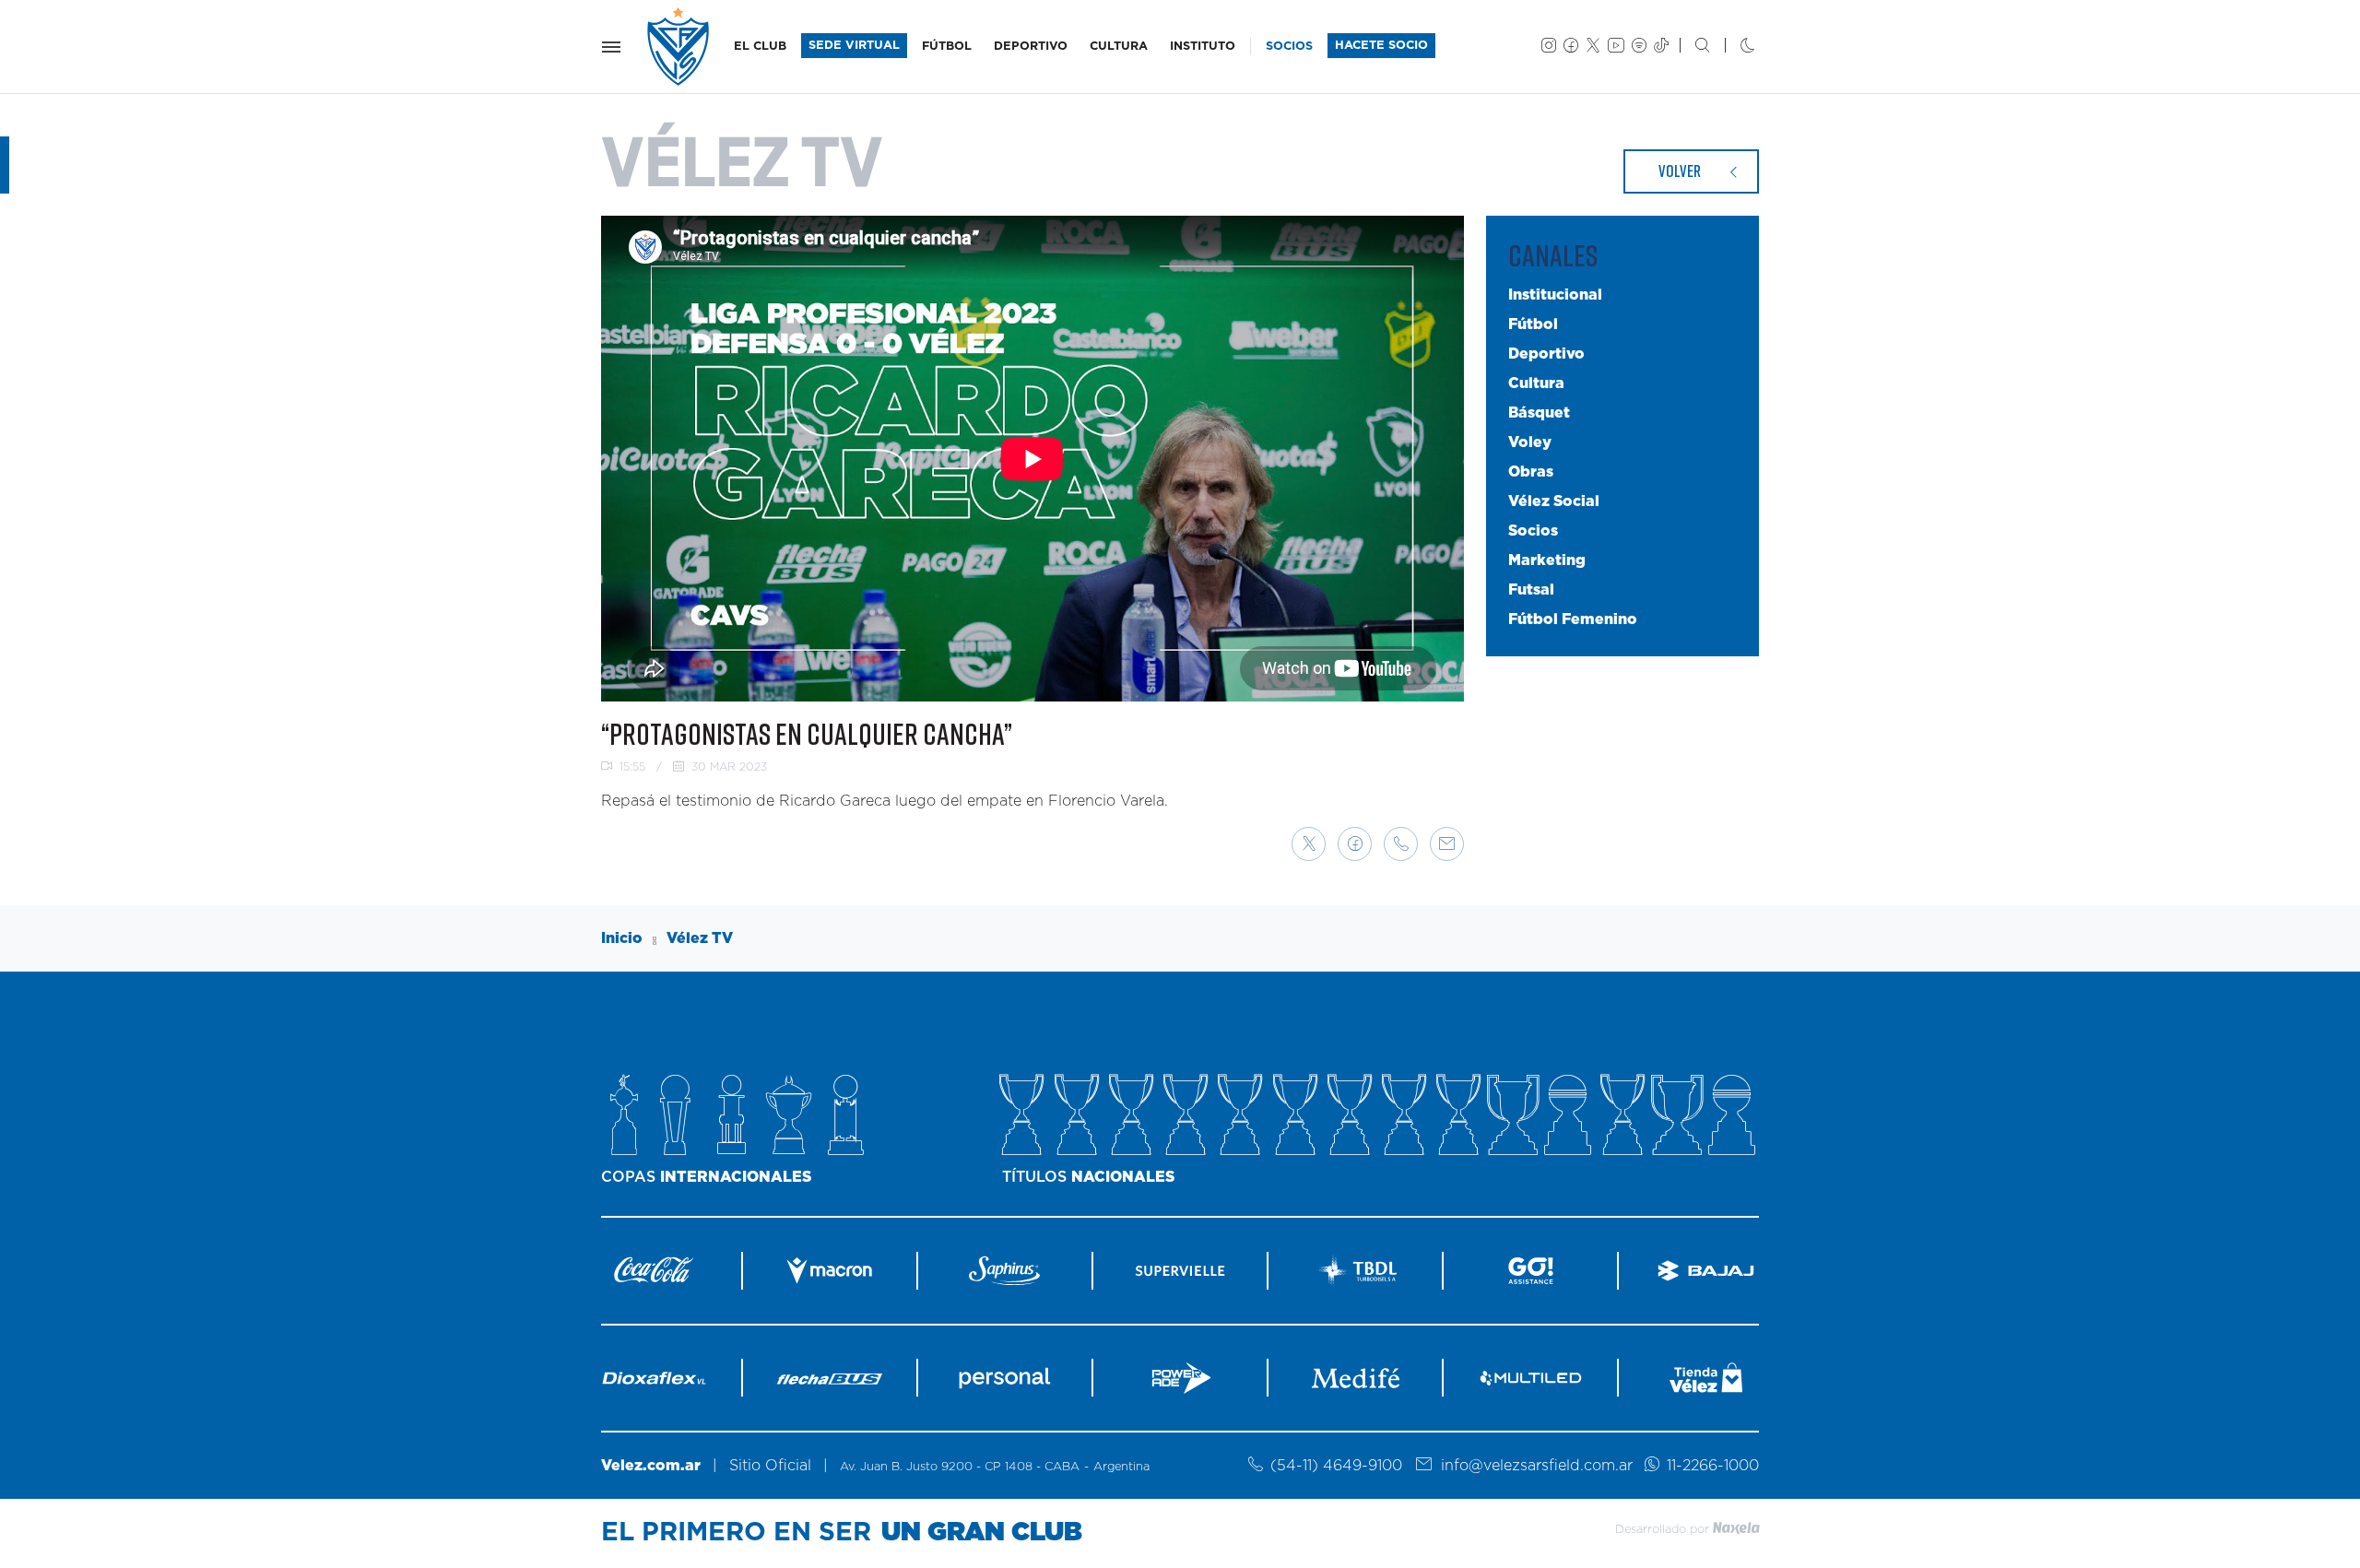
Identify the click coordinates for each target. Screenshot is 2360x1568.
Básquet (1539, 413)
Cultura (1536, 383)
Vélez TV (700, 938)
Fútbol (1533, 324)
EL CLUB (760, 47)
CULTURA (1119, 47)
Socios (1533, 531)
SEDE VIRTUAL (854, 46)
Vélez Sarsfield (679, 47)
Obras (1531, 472)
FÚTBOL (947, 47)
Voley (1530, 442)
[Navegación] (611, 47)
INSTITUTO (1203, 47)
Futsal (1531, 590)
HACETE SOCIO (1381, 46)
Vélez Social (1554, 501)
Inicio (622, 938)
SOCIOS (1289, 47)
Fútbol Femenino (1573, 619)
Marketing (1547, 560)
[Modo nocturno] (1733, 47)
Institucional (1555, 295)
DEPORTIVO (1031, 47)
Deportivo (1546, 354)
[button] (1309, 844)
